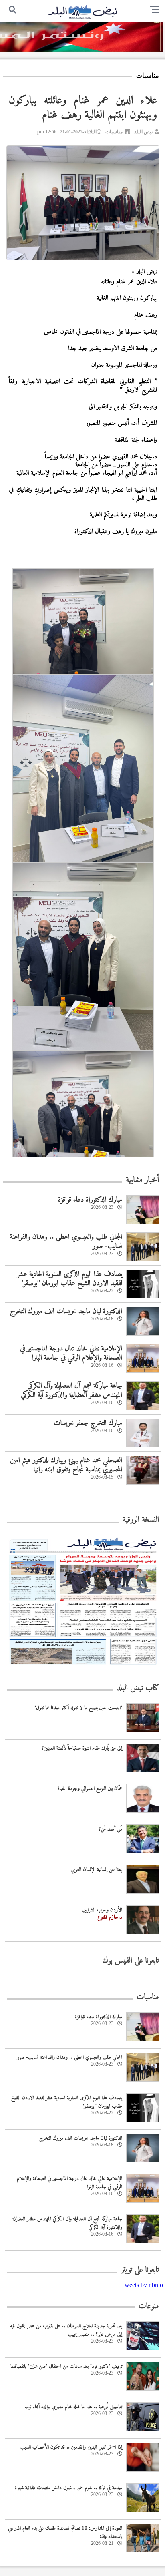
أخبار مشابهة (142, 1180)
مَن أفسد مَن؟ (110, 1829)
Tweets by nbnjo (142, 2285)
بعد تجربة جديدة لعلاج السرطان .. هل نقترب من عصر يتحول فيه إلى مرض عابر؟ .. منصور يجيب (66, 2330)
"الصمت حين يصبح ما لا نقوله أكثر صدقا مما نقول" (78, 1708)
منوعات (149, 2306)
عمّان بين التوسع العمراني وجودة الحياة (90, 1789)
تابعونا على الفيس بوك (131, 1961)
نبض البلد (143, 132)
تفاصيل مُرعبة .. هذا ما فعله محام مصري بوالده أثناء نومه (73, 2407)
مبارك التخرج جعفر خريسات (88, 1423)
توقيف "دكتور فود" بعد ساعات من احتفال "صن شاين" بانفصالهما (66, 2366)
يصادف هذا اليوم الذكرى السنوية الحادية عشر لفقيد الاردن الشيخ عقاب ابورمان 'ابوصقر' (69, 1279)
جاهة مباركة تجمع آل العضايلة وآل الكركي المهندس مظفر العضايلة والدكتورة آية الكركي (71, 1390)
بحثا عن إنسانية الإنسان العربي (97, 1870)
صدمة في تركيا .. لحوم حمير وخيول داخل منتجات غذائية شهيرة (68, 2488)
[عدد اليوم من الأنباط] (83, 1667)
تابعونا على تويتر (140, 2270)
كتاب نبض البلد (138, 1688)
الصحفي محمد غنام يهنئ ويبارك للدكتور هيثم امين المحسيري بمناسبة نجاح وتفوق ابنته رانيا (66, 1465)
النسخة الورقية (141, 1520)
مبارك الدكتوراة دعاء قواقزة (90, 1200)
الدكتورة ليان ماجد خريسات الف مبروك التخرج (66, 1311)
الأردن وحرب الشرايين (102, 1910)
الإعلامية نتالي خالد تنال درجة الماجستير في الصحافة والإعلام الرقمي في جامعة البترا (71, 1353)
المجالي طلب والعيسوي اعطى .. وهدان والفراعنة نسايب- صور (66, 1242)
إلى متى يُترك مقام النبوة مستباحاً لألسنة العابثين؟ (82, 1748)
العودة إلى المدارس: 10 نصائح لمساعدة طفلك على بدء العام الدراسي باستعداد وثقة (65, 2532)
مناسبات (114, 132)
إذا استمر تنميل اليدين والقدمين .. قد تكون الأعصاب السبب (71, 2447)
